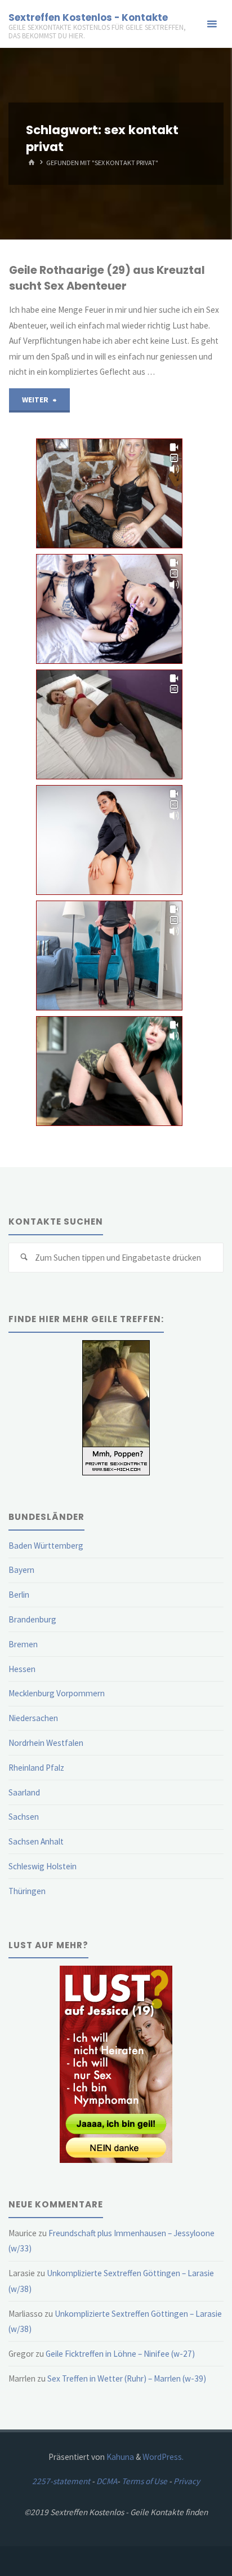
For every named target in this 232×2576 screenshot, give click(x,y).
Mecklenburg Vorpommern (57, 1693)
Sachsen (24, 1817)
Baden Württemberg (46, 1546)
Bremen (23, 1644)
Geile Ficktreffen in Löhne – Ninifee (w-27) (120, 2354)
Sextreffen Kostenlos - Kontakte (88, 17)
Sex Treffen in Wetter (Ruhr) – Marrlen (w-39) (127, 2378)
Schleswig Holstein (43, 1866)
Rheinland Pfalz (36, 1768)
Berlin (19, 1595)
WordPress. (163, 2457)
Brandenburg (32, 1619)
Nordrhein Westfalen (46, 1743)
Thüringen (27, 1891)
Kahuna (119, 2457)
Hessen (22, 1669)
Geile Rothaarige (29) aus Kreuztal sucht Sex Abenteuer (107, 278)
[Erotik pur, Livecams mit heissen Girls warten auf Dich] (116, 2063)
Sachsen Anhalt (36, 1841)
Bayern (21, 1570)
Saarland (24, 1792)
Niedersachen (33, 1718)
